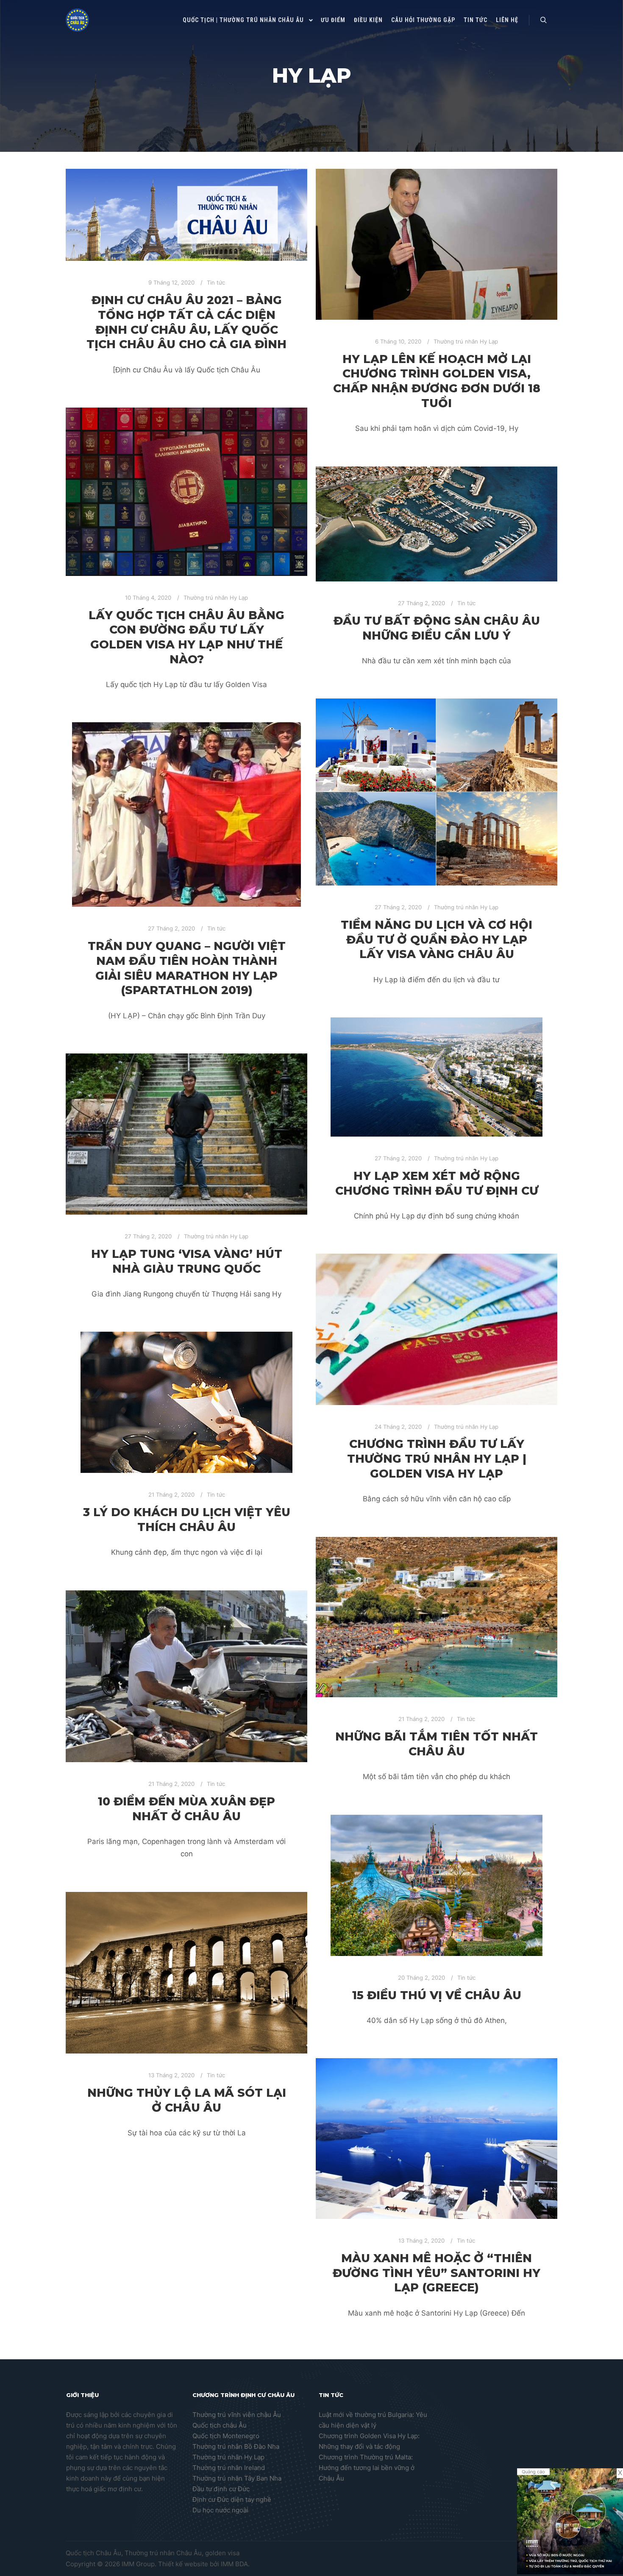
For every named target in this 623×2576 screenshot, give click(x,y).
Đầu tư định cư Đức (221, 2489)
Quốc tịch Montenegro (226, 2436)
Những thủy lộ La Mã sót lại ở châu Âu (187, 2100)
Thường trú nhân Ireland (229, 2468)
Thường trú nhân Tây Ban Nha (237, 2478)
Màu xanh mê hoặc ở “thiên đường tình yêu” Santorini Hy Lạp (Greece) (437, 2273)
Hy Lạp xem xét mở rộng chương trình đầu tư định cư (437, 1183)
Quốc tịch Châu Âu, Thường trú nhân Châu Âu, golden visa (153, 2553)
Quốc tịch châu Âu (220, 2425)
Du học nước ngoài (220, 2510)
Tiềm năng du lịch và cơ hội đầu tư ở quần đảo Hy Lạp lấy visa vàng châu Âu (437, 939)
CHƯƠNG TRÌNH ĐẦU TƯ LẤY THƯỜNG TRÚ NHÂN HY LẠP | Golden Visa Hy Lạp (437, 1458)
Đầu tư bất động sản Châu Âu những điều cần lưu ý (437, 628)
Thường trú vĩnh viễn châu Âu (237, 2415)
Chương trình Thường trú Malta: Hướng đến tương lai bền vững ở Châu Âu (367, 2468)
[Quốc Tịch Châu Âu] (77, 20)
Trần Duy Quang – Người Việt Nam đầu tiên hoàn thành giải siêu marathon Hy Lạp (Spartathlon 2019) (187, 968)
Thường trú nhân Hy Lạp (466, 341)
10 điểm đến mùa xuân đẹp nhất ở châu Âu (186, 1809)
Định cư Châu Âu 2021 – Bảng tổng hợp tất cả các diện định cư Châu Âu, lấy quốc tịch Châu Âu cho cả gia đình (186, 322)
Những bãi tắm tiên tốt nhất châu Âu (437, 1744)
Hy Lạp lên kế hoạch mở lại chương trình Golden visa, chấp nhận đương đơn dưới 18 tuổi (437, 381)
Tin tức (216, 282)
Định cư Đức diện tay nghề (232, 2499)
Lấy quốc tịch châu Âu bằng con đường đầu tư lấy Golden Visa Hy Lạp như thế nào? (186, 637)
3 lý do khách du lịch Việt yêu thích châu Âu (187, 1520)
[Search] (543, 20)
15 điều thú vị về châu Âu (437, 1995)
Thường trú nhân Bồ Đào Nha (236, 2446)
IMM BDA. (235, 2564)
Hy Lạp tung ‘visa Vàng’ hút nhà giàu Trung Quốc (187, 1261)
